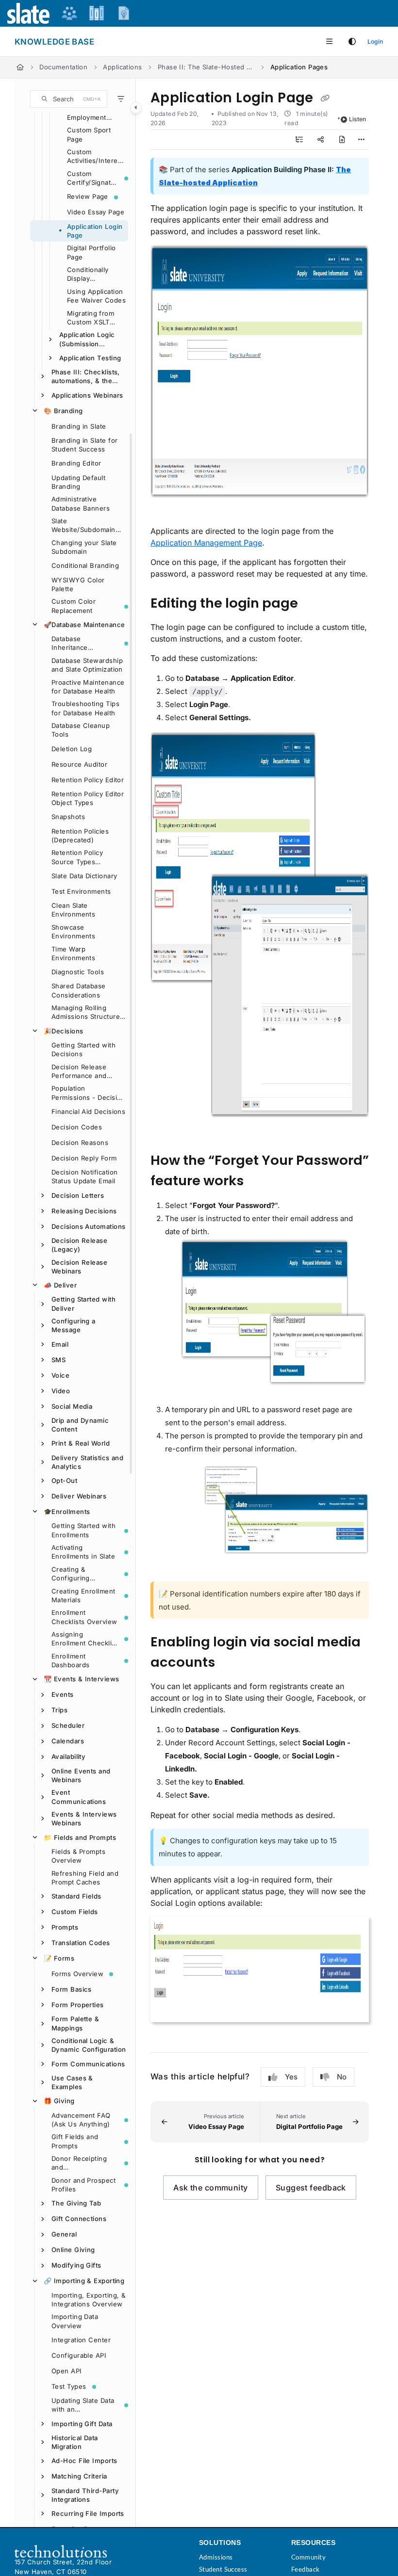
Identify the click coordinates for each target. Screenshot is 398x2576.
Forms (59, 1958)
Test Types (69, 2386)
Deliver (60, 1285)
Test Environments (81, 891)
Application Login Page (95, 231)
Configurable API (79, 2355)
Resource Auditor (79, 764)
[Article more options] (361, 140)
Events (63, 1694)
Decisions (64, 1031)
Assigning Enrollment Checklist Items (84, 1639)
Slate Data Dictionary (84, 876)
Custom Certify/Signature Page (92, 178)
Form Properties (78, 2005)
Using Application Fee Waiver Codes (96, 296)
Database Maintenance (84, 625)
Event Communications (79, 1797)
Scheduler (68, 1725)
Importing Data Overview (75, 2321)
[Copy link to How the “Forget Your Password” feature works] (262, 1181)
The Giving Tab (76, 2203)
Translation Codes (81, 1943)
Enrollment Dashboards (71, 1660)
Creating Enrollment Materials (83, 1595)
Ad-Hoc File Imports (84, 2461)
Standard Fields (76, 1896)
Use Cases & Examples (72, 2082)
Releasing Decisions (84, 1211)
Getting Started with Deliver (83, 1304)
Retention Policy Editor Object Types (88, 798)
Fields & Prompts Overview (78, 1856)
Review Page (88, 196)
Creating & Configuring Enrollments (71, 1574)
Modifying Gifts (76, 2265)
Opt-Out (64, 1481)
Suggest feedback (311, 2188)
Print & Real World (81, 1443)
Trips (59, 1710)
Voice (60, 1375)
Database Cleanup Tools (81, 730)
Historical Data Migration (75, 2442)
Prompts (65, 1927)
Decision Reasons (80, 1143)
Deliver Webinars (79, 1496)
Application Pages (299, 67)
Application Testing (90, 358)
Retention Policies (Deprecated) (80, 836)
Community (308, 2557)
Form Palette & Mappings (75, 2023)
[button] (69, 99)
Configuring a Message (74, 1325)
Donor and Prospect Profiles (83, 2185)
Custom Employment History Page (87, 113)
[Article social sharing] (321, 140)
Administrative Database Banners (81, 503)
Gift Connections (79, 2219)
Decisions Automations (88, 1226)
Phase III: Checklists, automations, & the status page (86, 377)
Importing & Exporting (84, 2281)
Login (375, 41)
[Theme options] (352, 42)
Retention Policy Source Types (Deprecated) (77, 857)
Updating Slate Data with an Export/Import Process (83, 2405)
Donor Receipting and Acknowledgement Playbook (81, 2163)
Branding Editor (76, 463)
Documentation (63, 67)
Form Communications (88, 2064)
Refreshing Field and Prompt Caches (85, 1878)
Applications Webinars (87, 395)
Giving (59, 2101)
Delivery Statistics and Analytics (87, 1462)
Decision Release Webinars (79, 1267)
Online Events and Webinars (81, 1775)
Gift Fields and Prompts (75, 2141)
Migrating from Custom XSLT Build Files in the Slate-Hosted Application (94, 318)
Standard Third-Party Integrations (85, 2495)
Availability (68, 1756)
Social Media (72, 1406)
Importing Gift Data (82, 2424)
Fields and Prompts (80, 1837)
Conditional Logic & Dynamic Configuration (89, 2045)
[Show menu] (329, 42)
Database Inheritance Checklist (70, 644)
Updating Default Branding (78, 482)
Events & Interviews (81, 1679)
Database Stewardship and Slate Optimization (87, 665)
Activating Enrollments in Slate (83, 1552)
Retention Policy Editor (88, 780)
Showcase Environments (73, 932)
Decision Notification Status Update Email (84, 1176)
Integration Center (81, 2340)
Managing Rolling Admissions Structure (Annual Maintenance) (87, 1013)
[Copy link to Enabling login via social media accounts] (230, 1663)
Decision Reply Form (84, 1158)
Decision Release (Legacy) (79, 1245)
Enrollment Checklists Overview (84, 1617)
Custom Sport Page (89, 134)
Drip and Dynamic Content (80, 1425)
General (64, 2234)
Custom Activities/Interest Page (95, 157)
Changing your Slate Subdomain (84, 547)
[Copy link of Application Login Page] (325, 98)
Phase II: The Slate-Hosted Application (206, 67)
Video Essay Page (96, 212)
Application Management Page (206, 543)
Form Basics (72, 1989)
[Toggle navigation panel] (136, 108)
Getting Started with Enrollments (83, 1530)
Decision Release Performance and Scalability (79, 1072)
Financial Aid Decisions (88, 1111)
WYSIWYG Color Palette (78, 584)
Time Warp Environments (73, 953)
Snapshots (68, 817)
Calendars (68, 1741)
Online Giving (73, 2250)
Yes (291, 2077)
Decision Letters (78, 1195)
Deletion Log (72, 749)
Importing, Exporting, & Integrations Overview (88, 2300)
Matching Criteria (79, 2476)
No (342, 2077)
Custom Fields (75, 1912)
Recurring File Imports (88, 2513)
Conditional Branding (85, 565)
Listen (357, 119)
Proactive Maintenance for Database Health (88, 687)
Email (60, 1344)
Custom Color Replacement (74, 606)
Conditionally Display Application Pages (96, 274)
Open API (67, 2371)
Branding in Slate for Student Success (84, 445)
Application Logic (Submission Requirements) (87, 339)
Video (61, 1391)
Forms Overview (77, 1974)
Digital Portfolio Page (91, 252)
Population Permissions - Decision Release (88, 1093)
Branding (63, 411)
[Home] (20, 67)
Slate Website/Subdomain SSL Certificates (83, 526)
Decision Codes (77, 1127)
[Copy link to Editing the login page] (313, 604)
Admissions (216, 2557)
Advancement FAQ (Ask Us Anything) (81, 2120)
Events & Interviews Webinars (84, 1819)
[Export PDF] (342, 140)
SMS (58, 1360)
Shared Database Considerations (79, 990)
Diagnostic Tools (78, 972)
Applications (122, 67)
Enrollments (67, 1512)
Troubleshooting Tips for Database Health (85, 708)
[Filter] (121, 99)
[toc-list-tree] (299, 140)
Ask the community (211, 2188)
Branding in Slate (79, 426)
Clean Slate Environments (73, 910)
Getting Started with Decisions (83, 1049)
